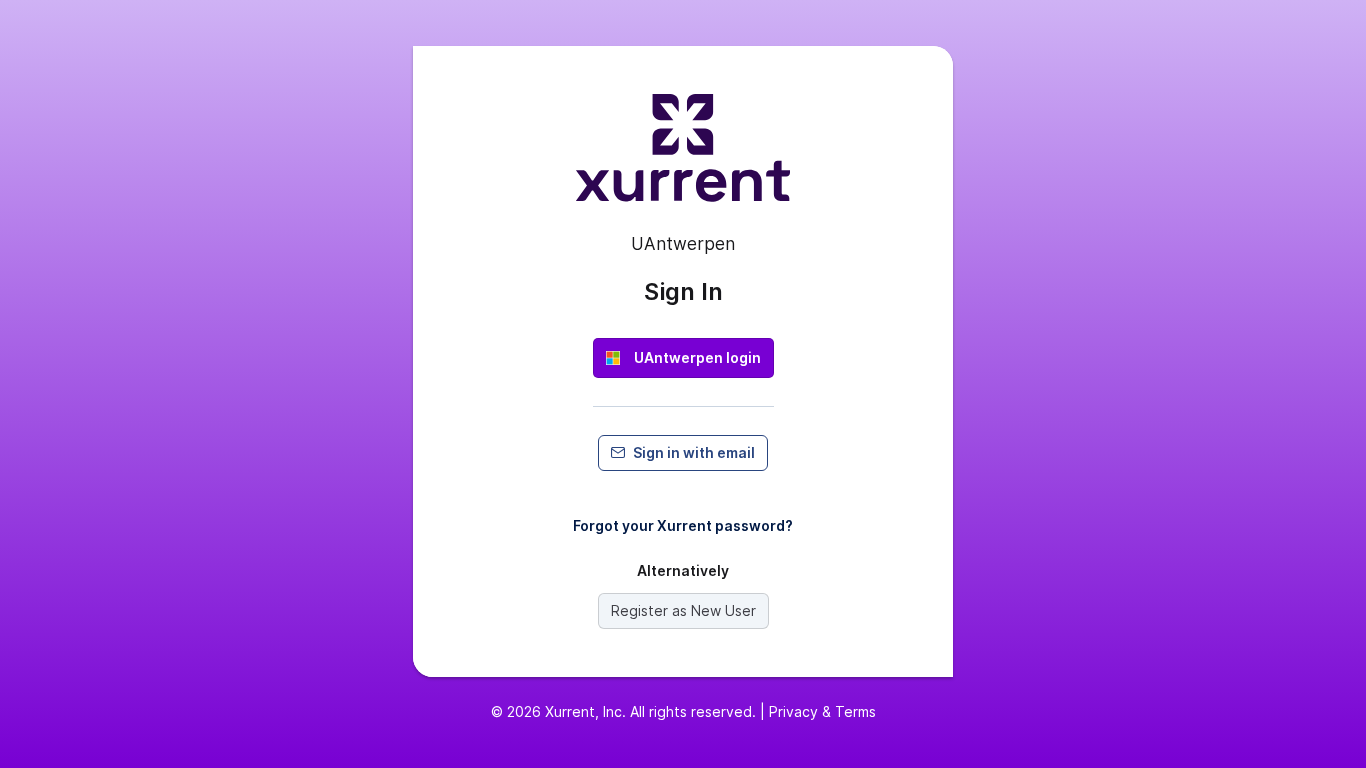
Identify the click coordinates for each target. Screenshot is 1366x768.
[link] (683, 358)
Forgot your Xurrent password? (683, 525)
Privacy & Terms (822, 711)
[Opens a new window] (683, 156)
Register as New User (683, 610)
